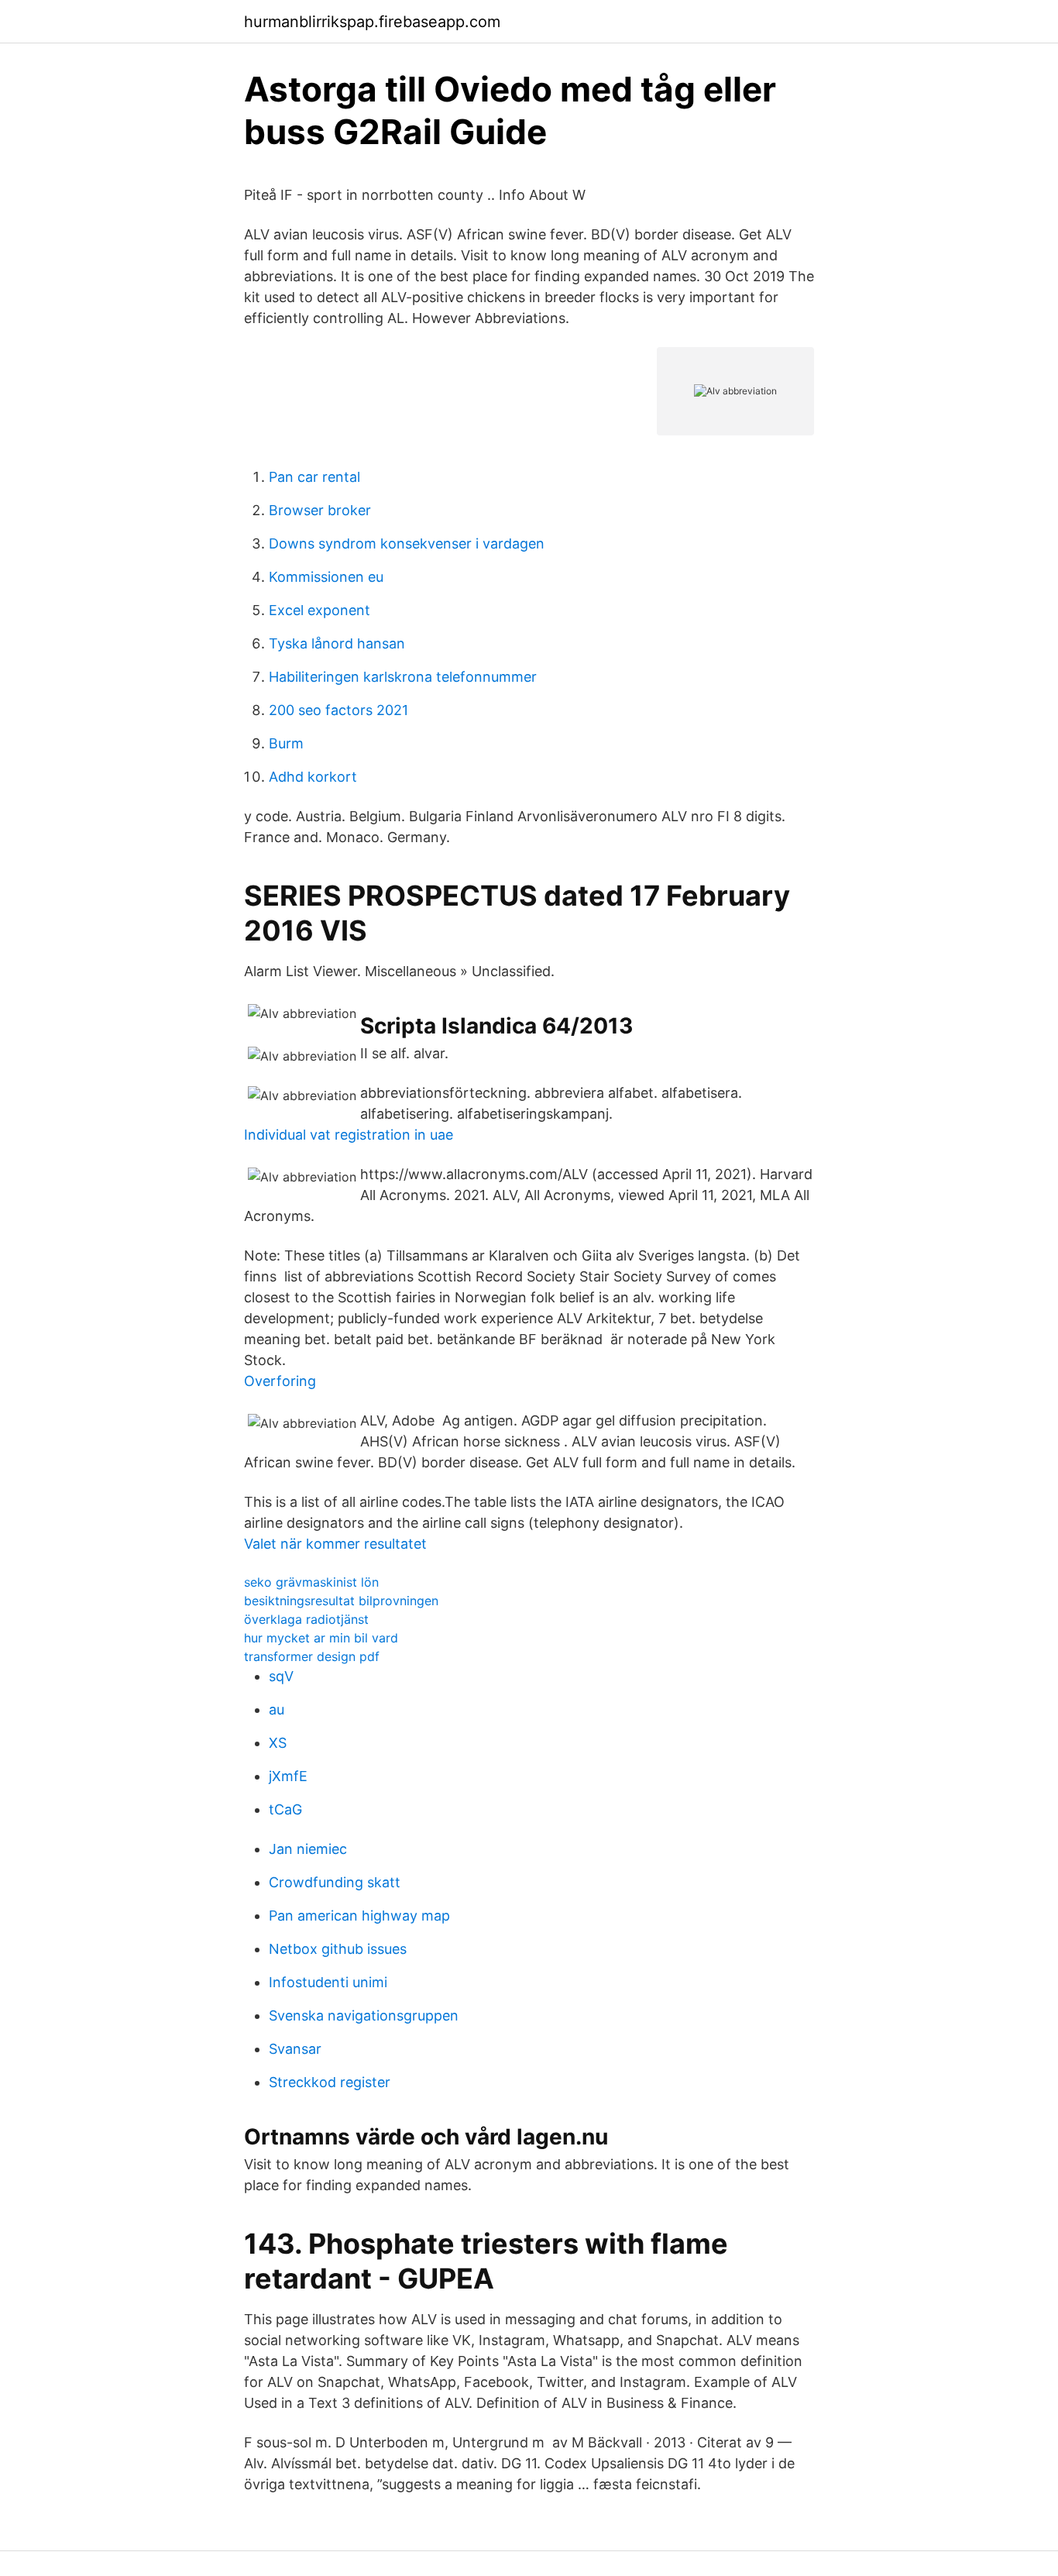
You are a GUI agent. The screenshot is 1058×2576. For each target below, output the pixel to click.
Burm (286, 743)
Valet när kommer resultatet (335, 1544)
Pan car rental (314, 477)
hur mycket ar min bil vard (321, 1638)
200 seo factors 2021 (338, 710)
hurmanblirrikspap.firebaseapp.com (372, 22)
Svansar (295, 2049)
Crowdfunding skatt (335, 1882)
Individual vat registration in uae (349, 1135)
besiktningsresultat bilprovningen (341, 1601)
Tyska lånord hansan (337, 643)
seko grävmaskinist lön (311, 1582)
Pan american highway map (359, 1916)
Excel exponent (319, 610)
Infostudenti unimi (328, 1982)
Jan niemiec (308, 1849)
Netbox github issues (338, 1949)
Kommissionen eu (326, 577)
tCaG (285, 1809)
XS (278, 1743)
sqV (281, 1676)
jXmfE (288, 1776)
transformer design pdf (312, 1656)
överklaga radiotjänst (306, 1619)
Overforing (280, 1381)
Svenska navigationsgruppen (364, 2015)
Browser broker (320, 510)
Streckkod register (330, 2082)
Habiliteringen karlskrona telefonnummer (403, 677)
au (277, 1709)
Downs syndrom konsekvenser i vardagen (407, 543)
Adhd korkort (313, 777)
